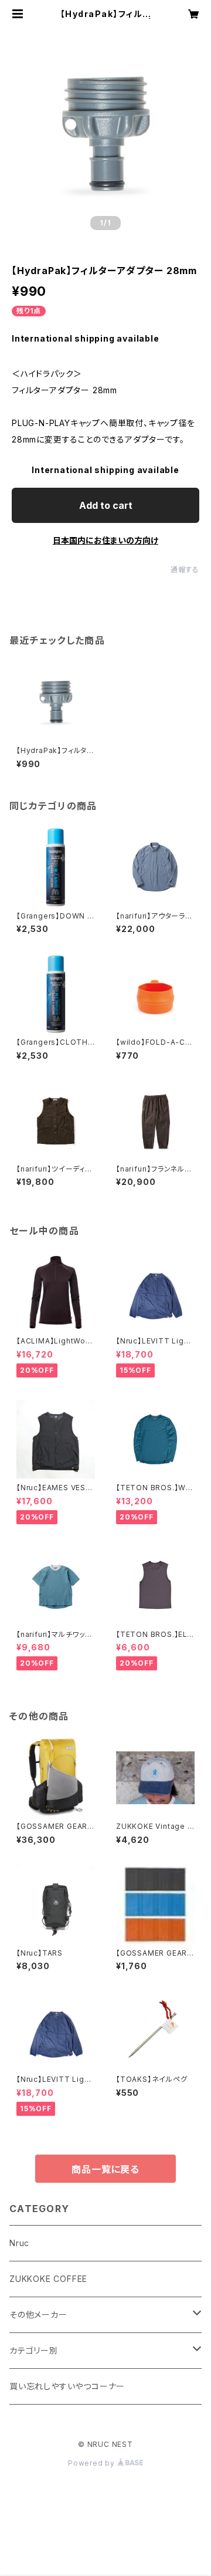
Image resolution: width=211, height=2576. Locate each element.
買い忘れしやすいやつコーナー (67, 2386)
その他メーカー (38, 2315)
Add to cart (106, 505)
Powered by (93, 2463)
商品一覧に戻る (105, 2169)
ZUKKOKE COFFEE (48, 2279)
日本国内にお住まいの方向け (105, 540)
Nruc (19, 2243)
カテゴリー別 (34, 2350)
